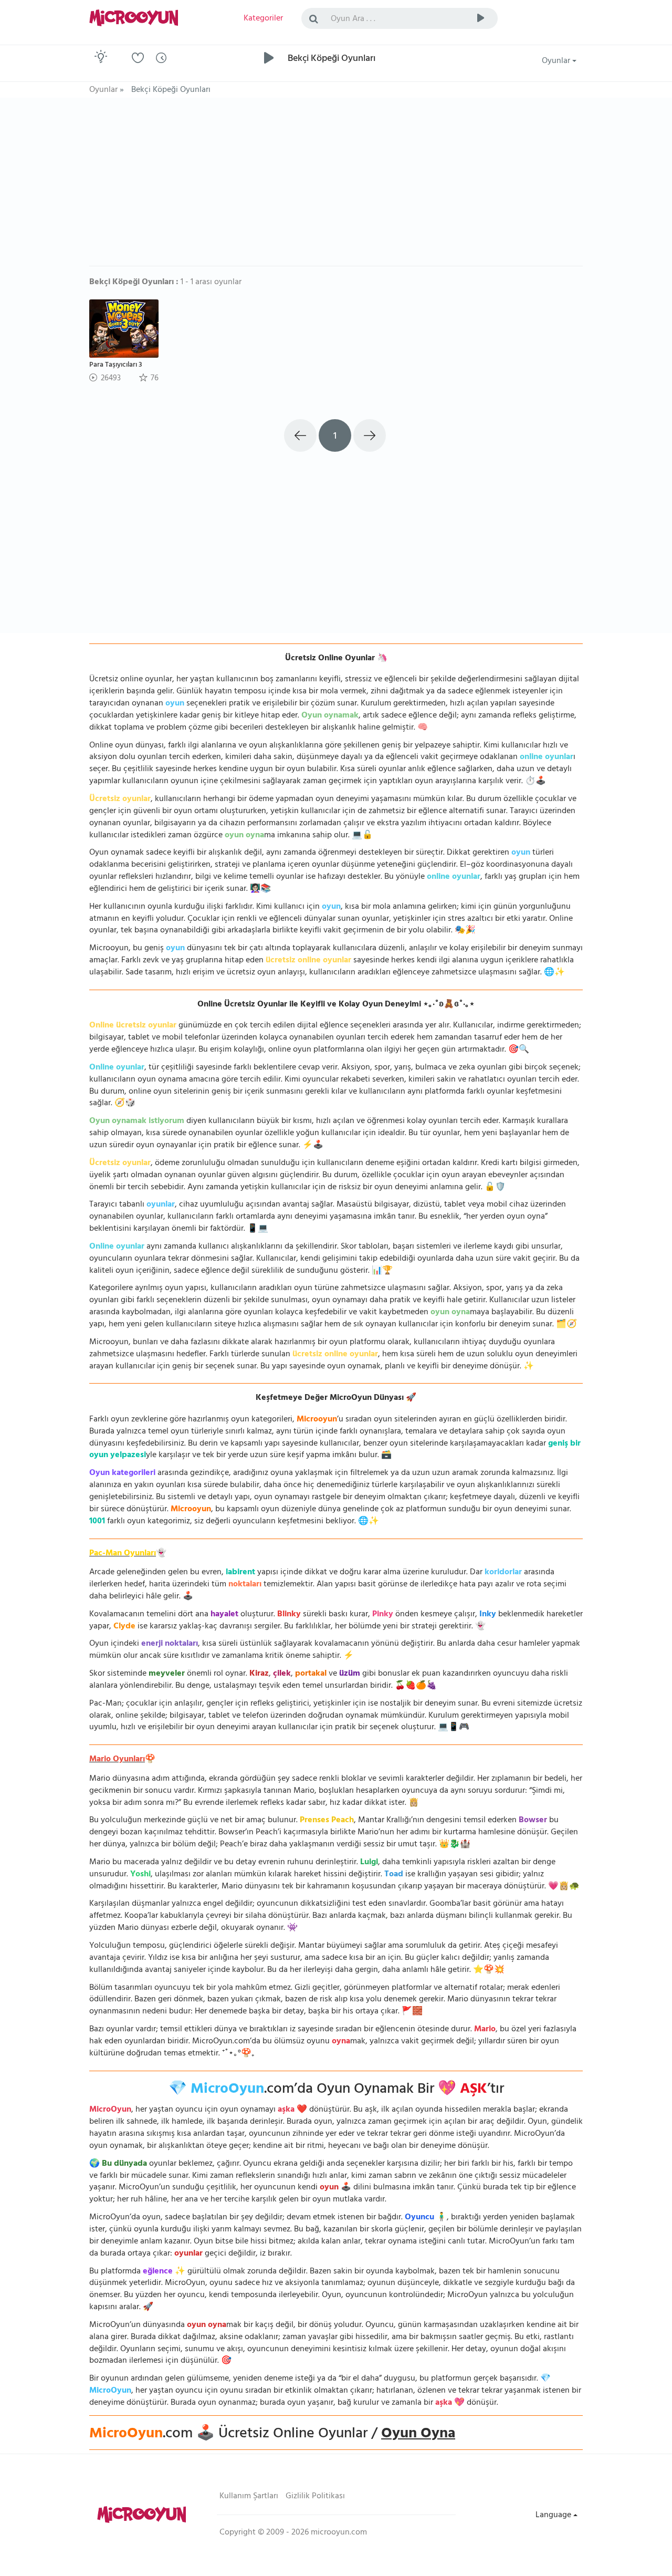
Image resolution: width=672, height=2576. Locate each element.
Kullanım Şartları (249, 2497)
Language (554, 2516)
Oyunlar (557, 61)
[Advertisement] (336, 187)
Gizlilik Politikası (315, 2497)
